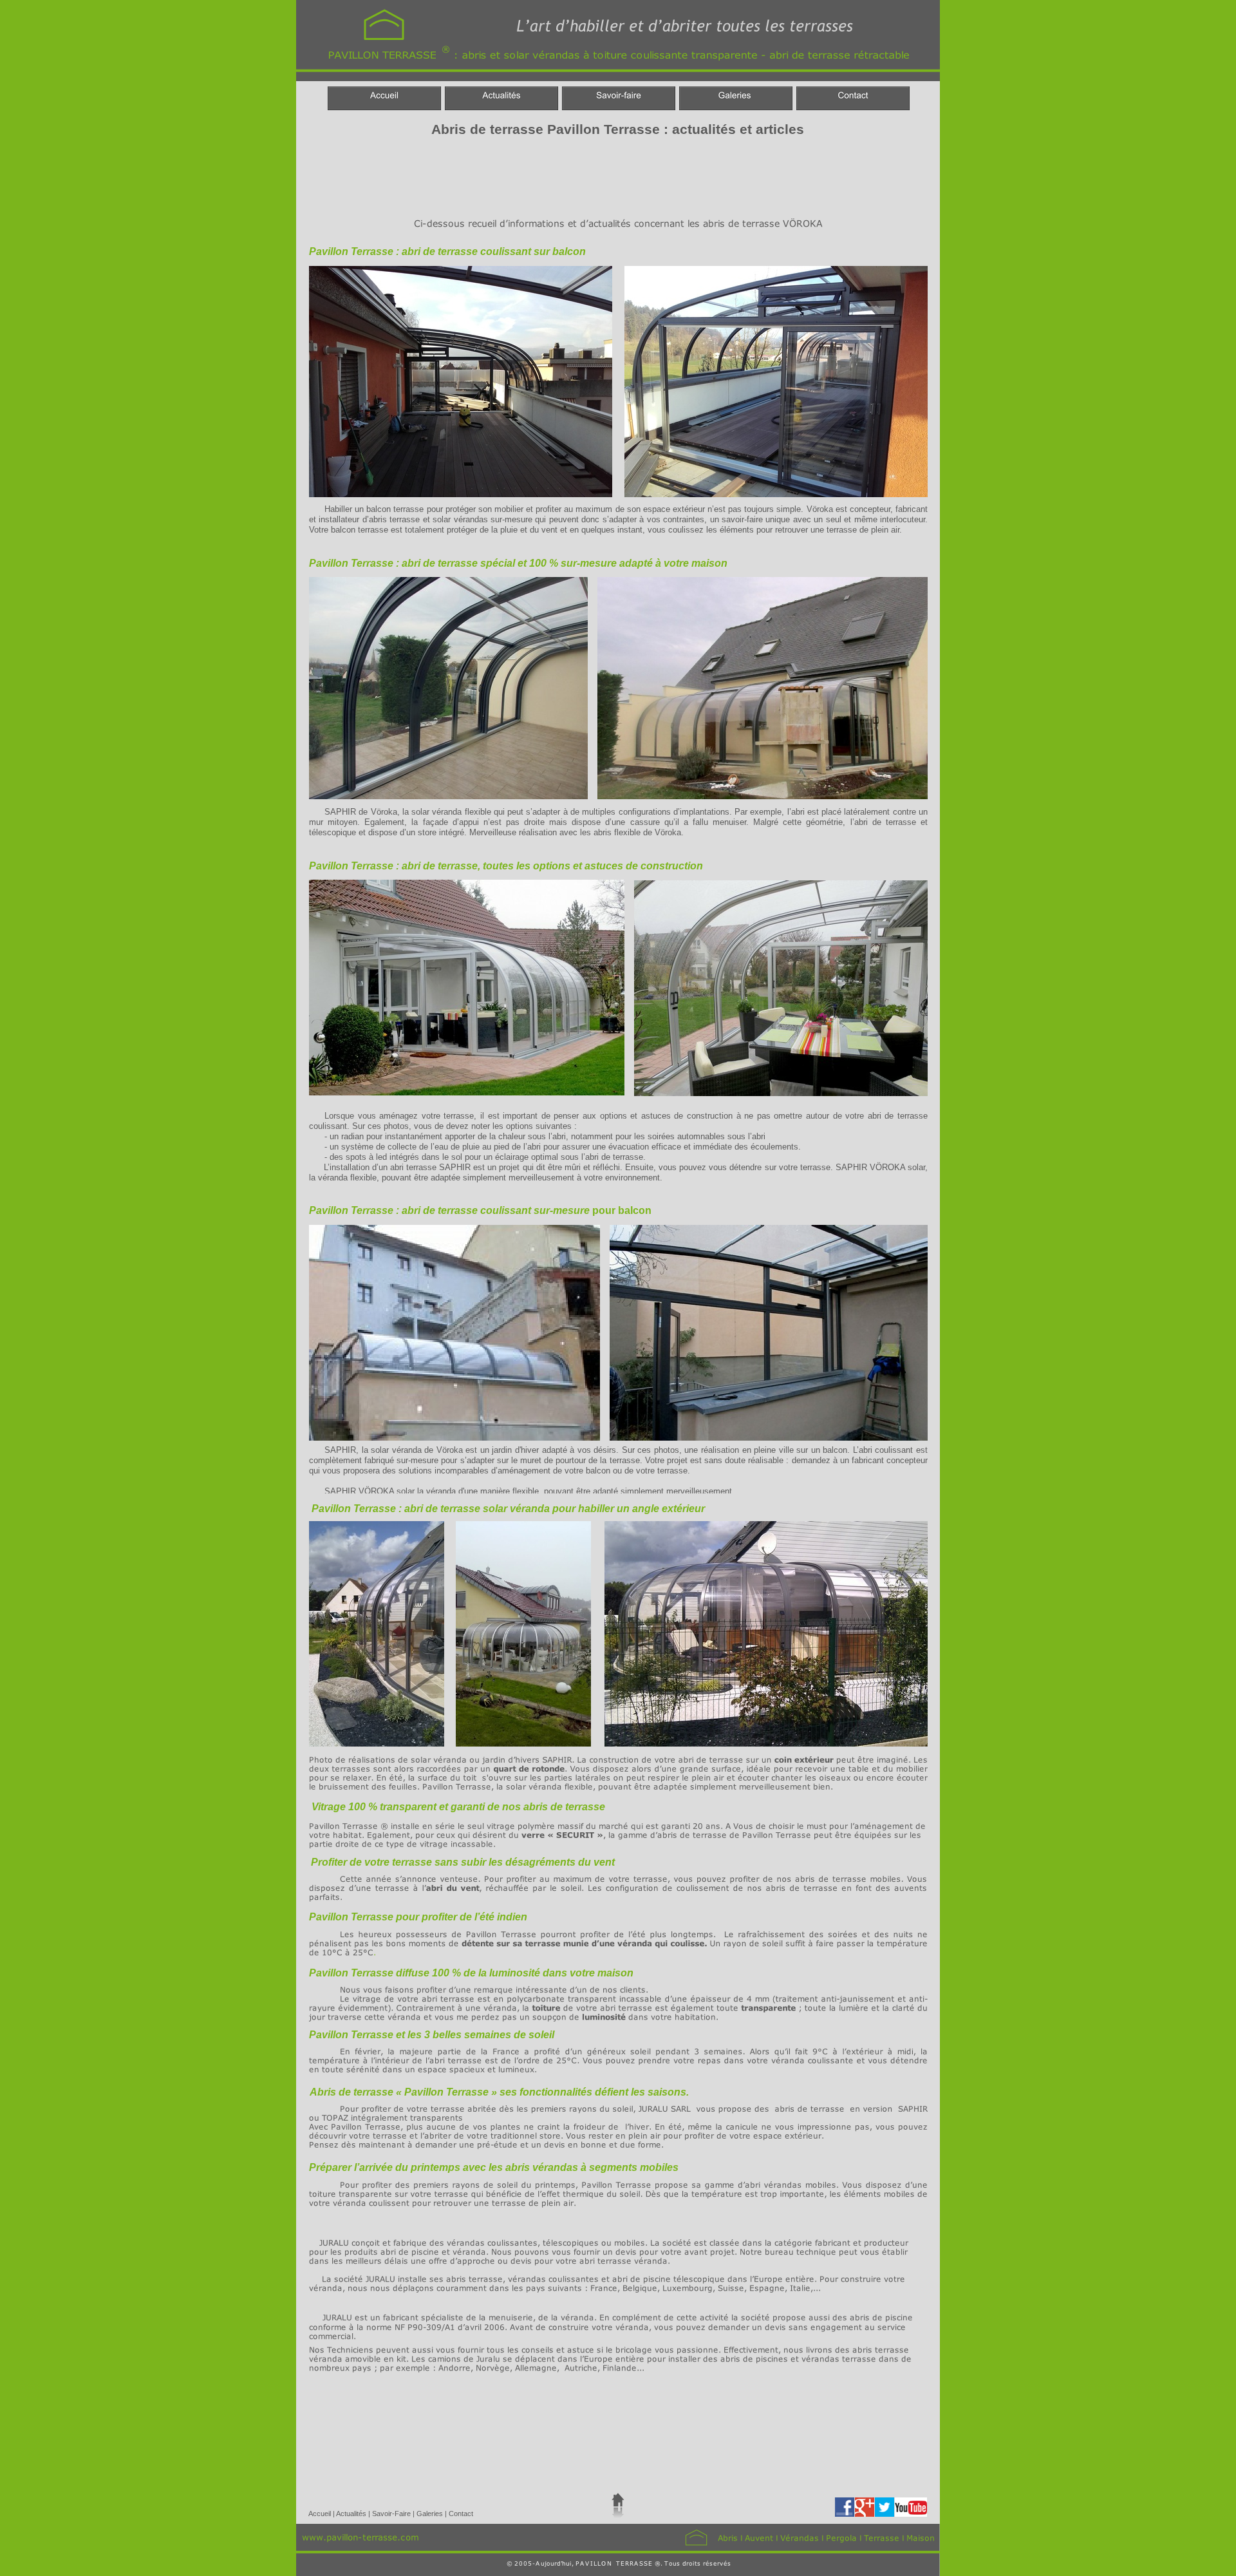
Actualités (352, 2514)
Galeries (431, 2514)
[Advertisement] (538, 175)
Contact (461, 2514)
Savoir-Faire (392, 2514)
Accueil (321, 2514)
